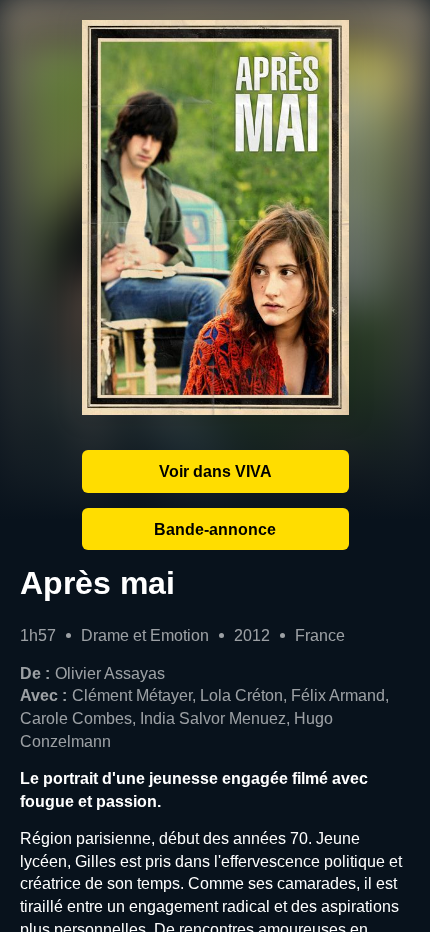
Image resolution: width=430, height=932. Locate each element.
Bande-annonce (215, 529)
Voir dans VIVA (215, 471)
